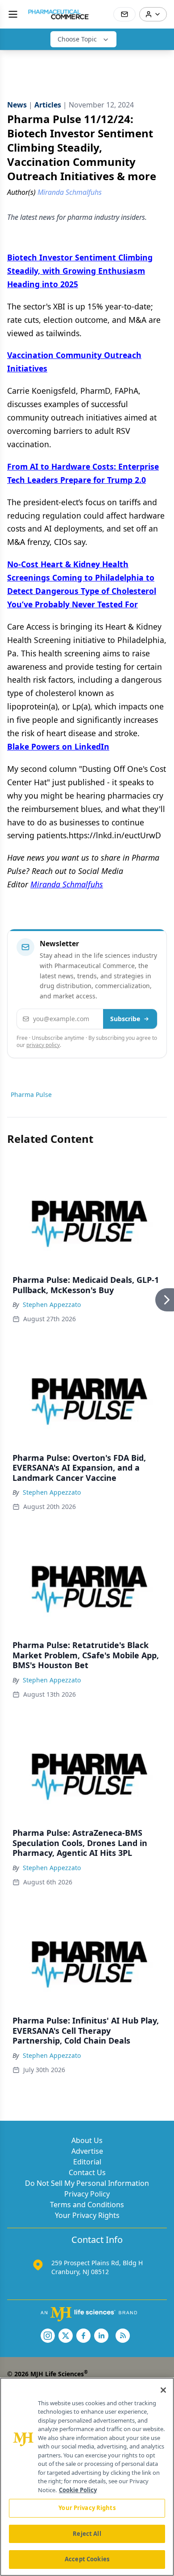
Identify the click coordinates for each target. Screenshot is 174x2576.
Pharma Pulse (31, 1094)
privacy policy (43, 1045)
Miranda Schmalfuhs (67, 884)
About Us (87, 2140)
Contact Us (87, 2172)
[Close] (163, 2390)
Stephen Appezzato (52, 1304)
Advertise (87, 2151)
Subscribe (125, 1019)
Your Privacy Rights (87, 2215)
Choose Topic (77, 39)
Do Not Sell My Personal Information (87, 2183)
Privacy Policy (87, 2194)
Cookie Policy (78, 2490)
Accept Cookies (87, 2559)
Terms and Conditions (87, 2205)
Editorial (87, 2162)
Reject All (87, 2534)
